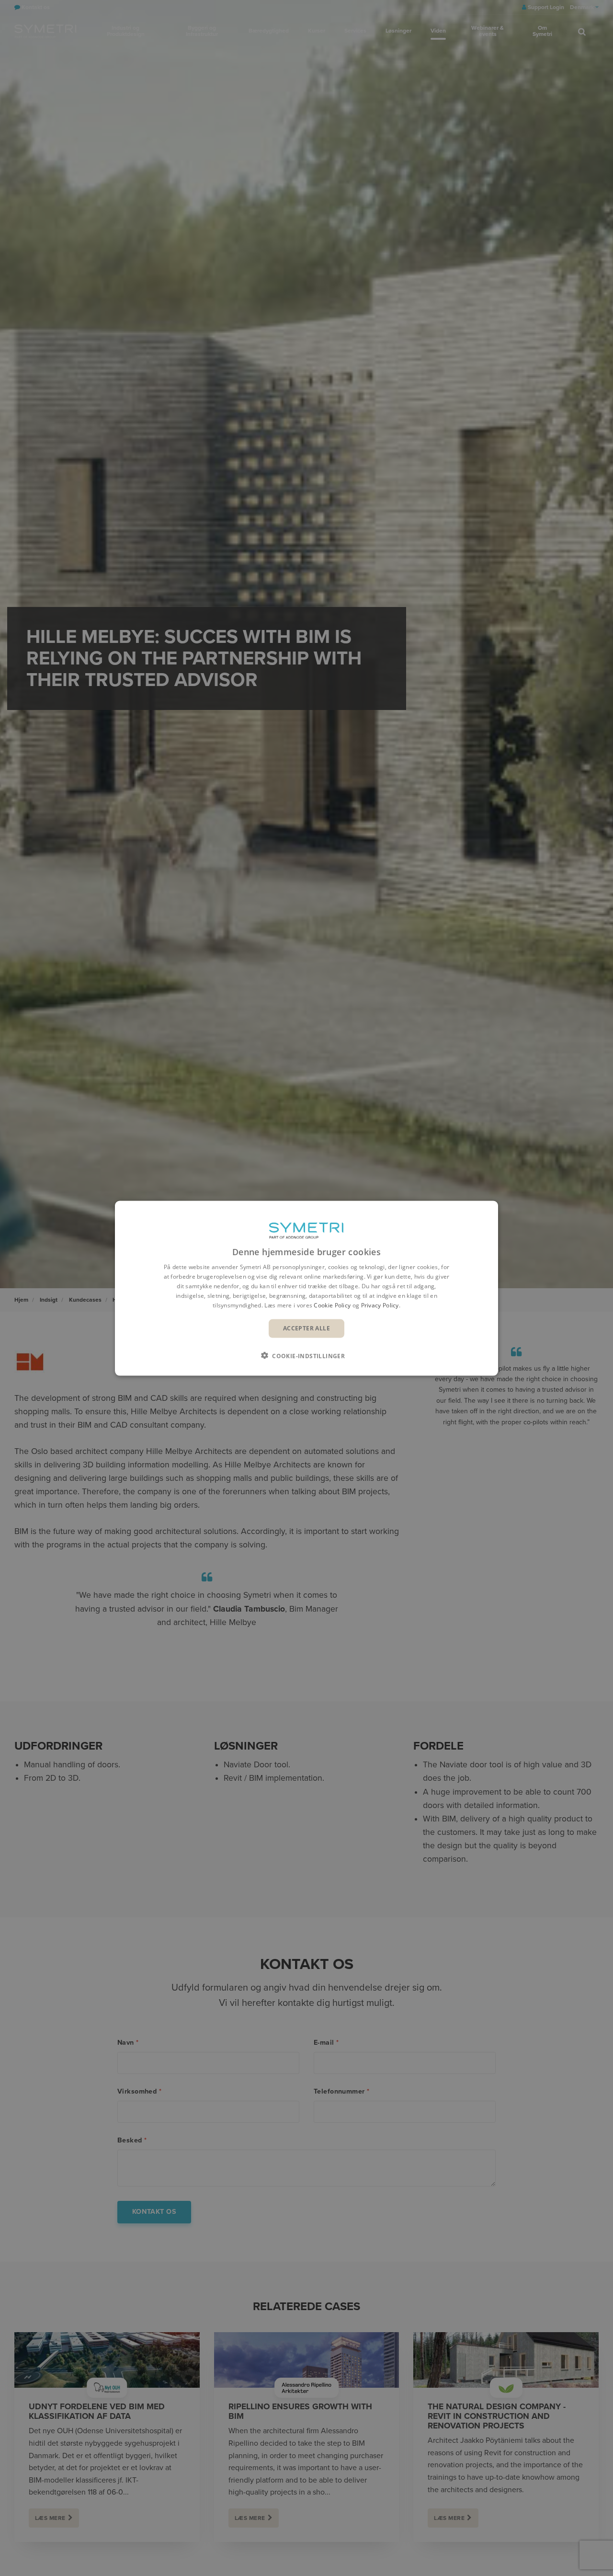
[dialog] (306, 1288)
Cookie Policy (332, 1305)
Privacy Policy (380, 1305)
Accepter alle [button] (306, 1328)
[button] (306, 1355)
